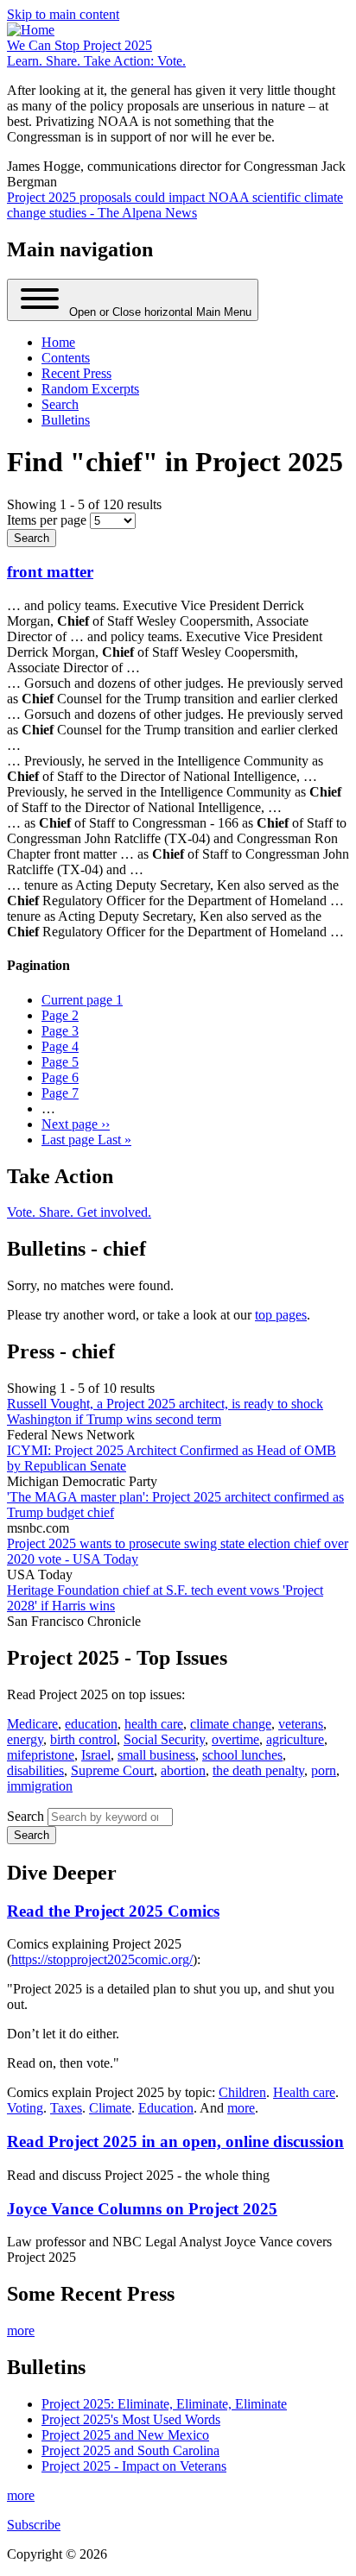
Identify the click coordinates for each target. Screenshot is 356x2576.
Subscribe (34, 2525)
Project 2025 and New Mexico (125, 2435)
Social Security (164, 1739)
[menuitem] (58, 342)
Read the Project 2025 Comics (113, 1911)
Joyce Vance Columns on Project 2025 (142, 2209)
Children (242, 2092)
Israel (96, 1755)
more (241, 2108)
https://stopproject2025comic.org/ (102, 1959)
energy (25, 1739)
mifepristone (41, 1755)
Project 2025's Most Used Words (131, 2419)
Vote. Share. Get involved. (79, 1212)
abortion (183, 1770)
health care (154, 1724)
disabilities (35, 1770)
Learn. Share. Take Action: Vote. (96, 61)
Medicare (32, 1724)
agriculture (295, 1739)
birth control (83, 1739)
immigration (40, 1786)
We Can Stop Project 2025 (79, 45)
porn (324, 1770)
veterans (301, 1724)
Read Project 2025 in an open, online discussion (175, 2141)
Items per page (47, 520)
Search (25, 1816)
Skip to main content (63, 14)
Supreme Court (112, 1770)
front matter (50, 572)
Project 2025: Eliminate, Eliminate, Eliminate (164, 2404)
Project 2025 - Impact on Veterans (134, 2466)
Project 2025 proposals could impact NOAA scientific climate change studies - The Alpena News (175, 205)
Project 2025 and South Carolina (130, 2450)
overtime (235, 1739)
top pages (281, 1315)
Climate (110, 2108)
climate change (231, 1724)
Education (166, 2108)
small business (156, 1755)
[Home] (31, 30)
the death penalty (258, 1770)
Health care (304, 2092)
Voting (25, 2108)
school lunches (242, 1755)
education (91, 1724)
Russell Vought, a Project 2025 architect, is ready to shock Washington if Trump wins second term (165, 1411)
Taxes (66, 2108)
